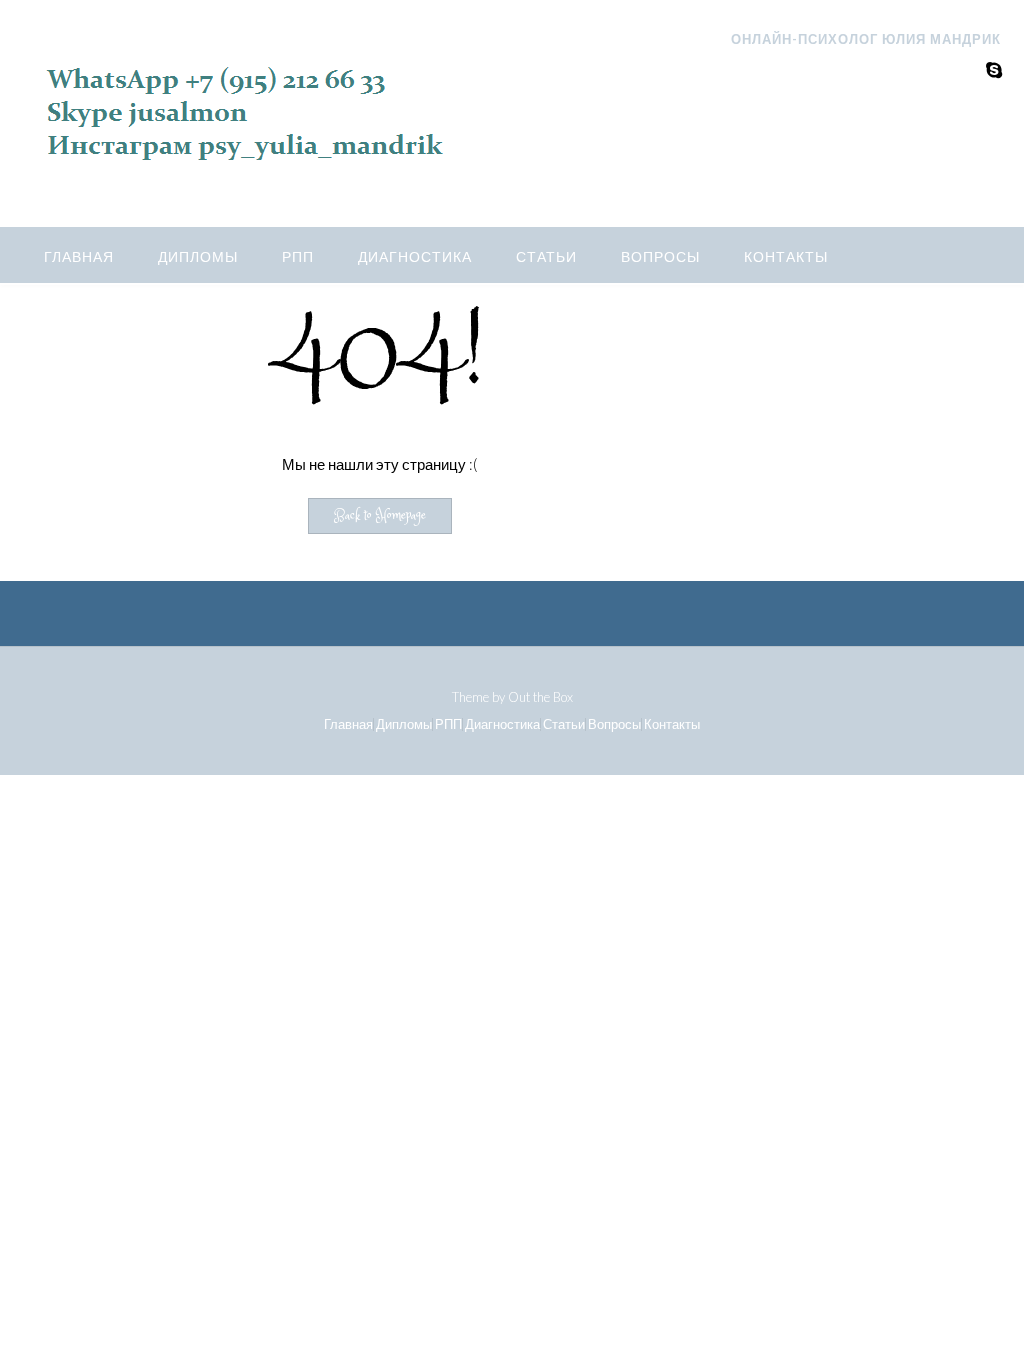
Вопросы (660, 256)
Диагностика (415, 256)
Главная (79, 256)
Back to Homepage (380, 516)
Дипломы (198, 256)
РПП (298, 256)
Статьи (546, 256)
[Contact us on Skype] (994, 69)
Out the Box (540, 697)
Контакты (786, 256)
